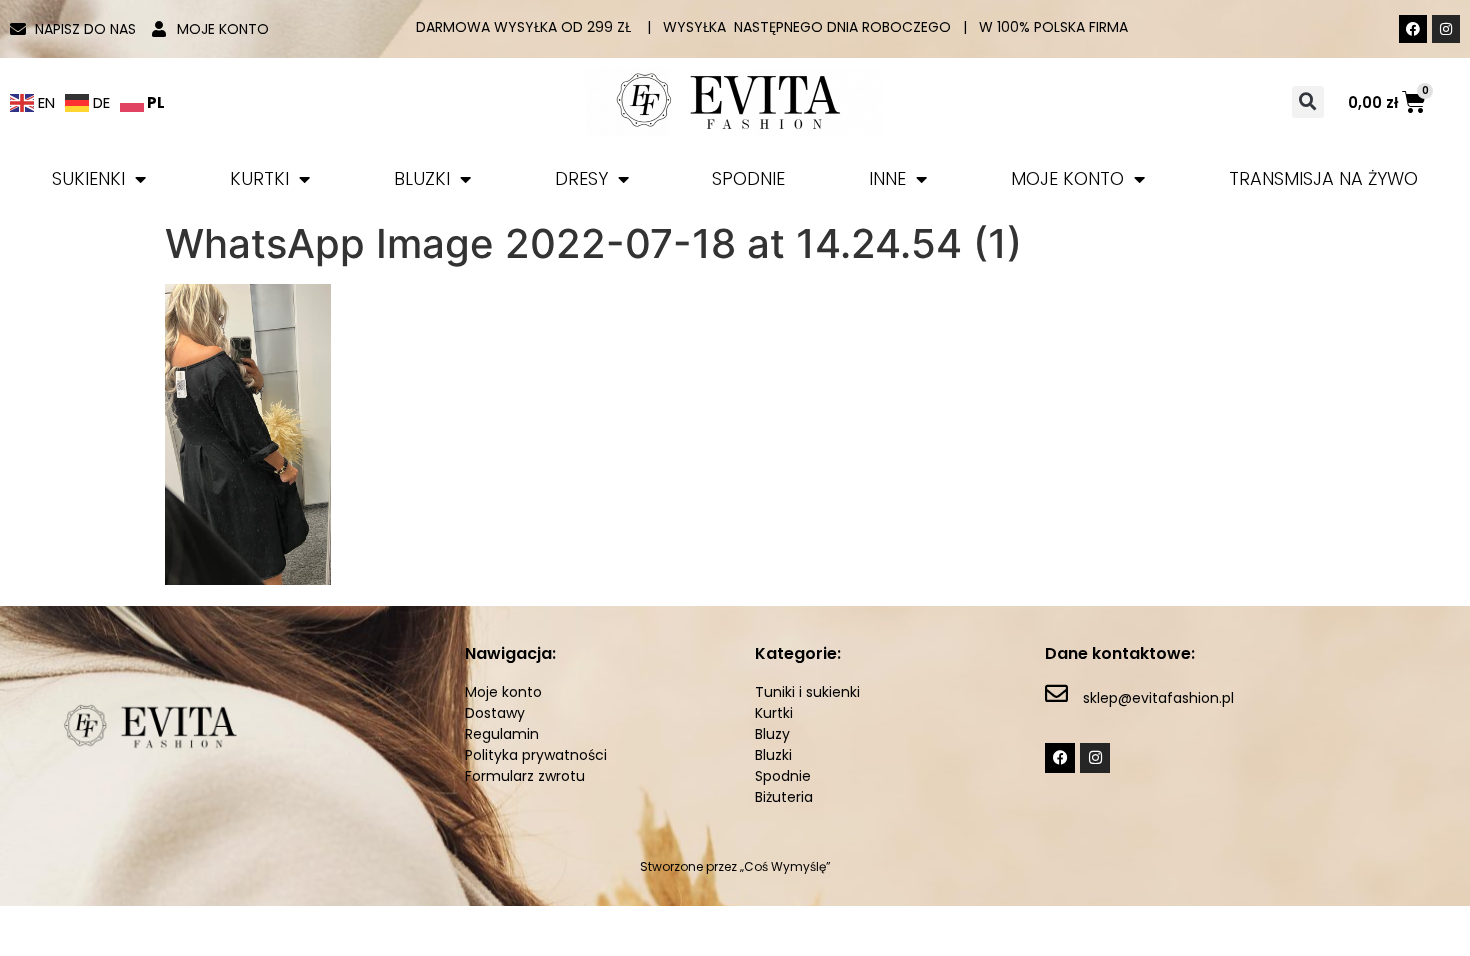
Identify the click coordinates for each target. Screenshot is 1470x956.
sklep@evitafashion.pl (1158, 698)
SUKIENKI (88, 178)
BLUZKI (422, 178)
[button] (1308, 102)
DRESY (581, 178)
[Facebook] (1413, 29)
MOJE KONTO (1067, 178)
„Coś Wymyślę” (785, 866)
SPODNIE (748, 178)
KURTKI (259, 178)
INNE (887, 178)
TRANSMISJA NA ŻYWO (1323, 178)
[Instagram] (1446, 29)
